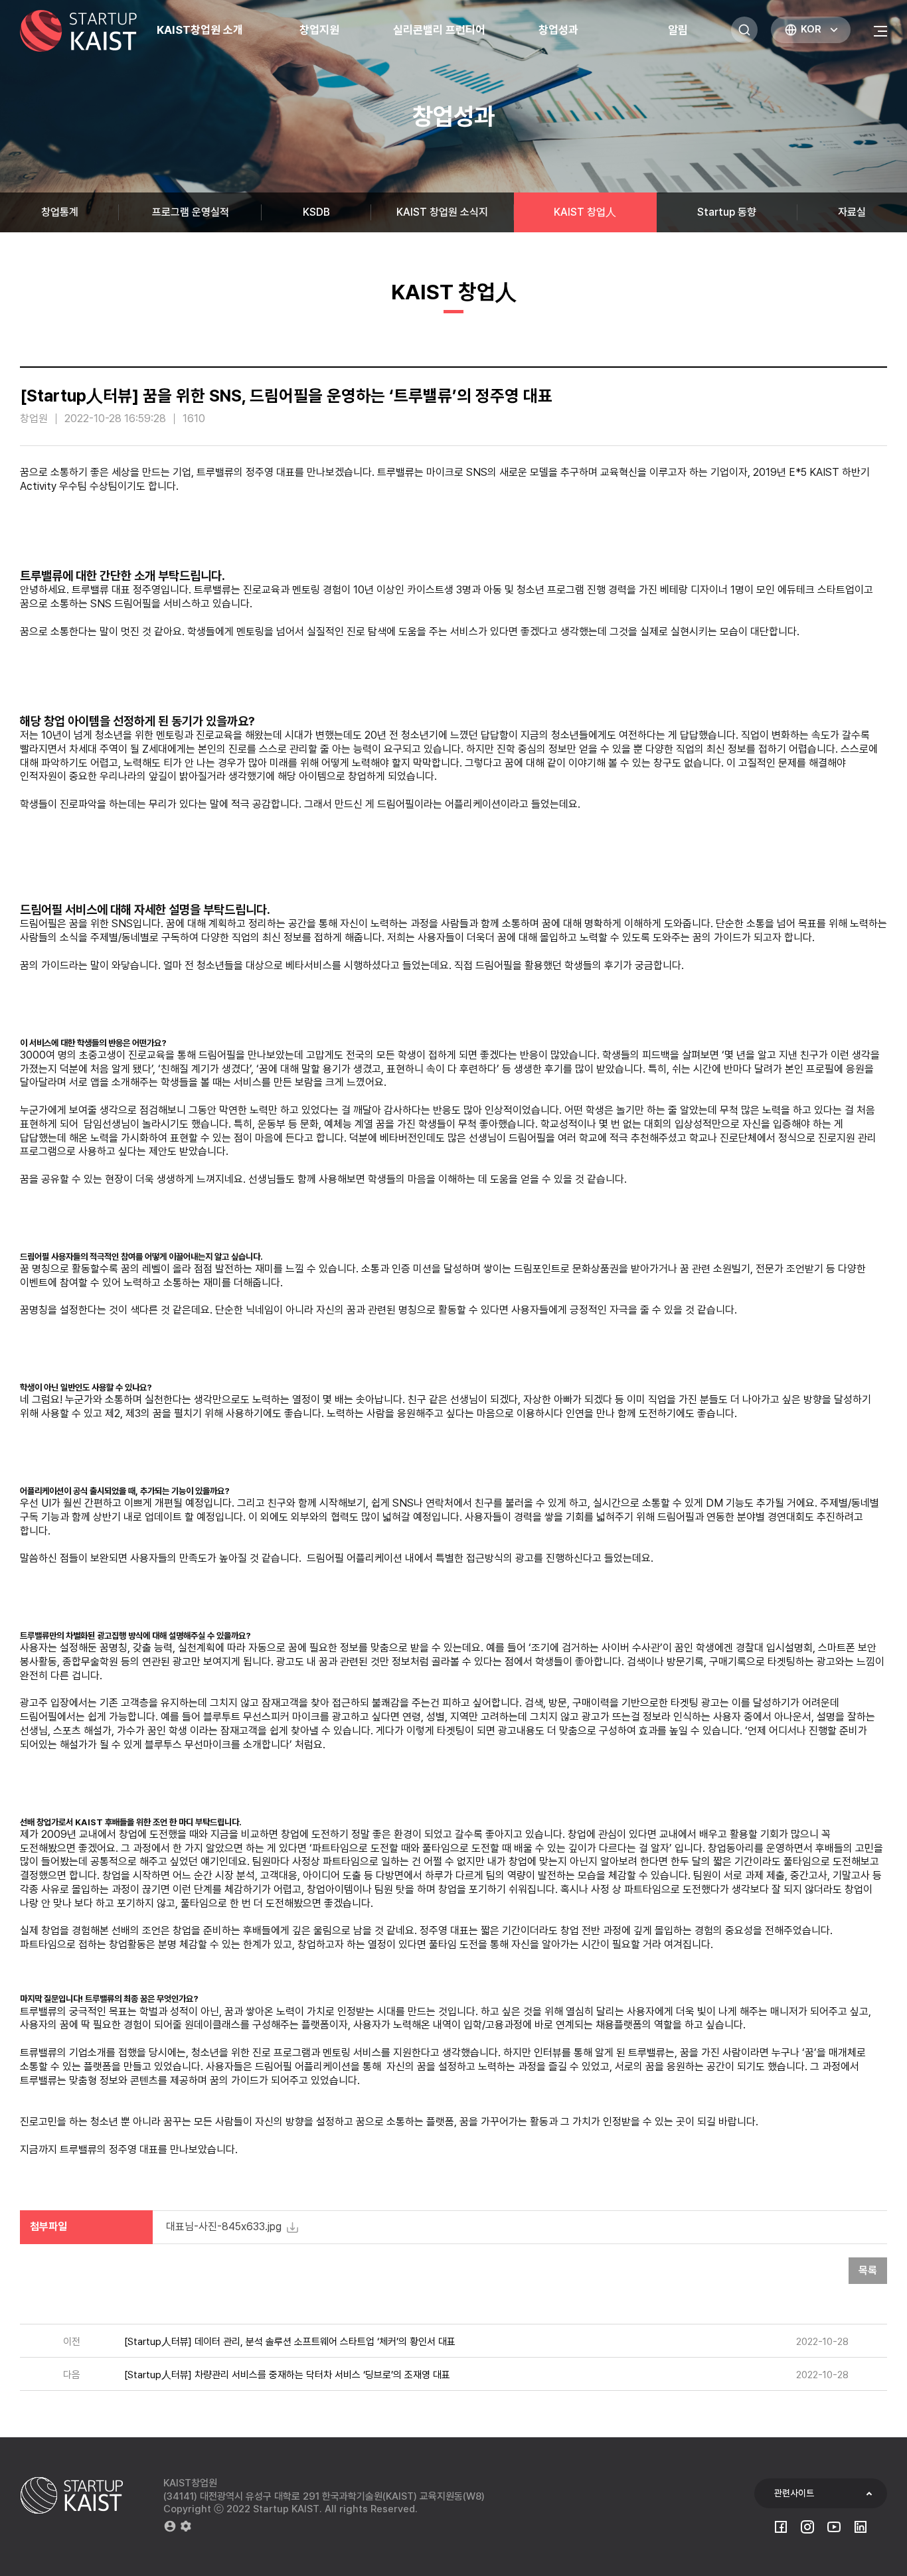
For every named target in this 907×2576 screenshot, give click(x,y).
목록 (868, 2270)
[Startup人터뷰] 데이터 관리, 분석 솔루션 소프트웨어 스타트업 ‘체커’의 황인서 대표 (290, 2342)
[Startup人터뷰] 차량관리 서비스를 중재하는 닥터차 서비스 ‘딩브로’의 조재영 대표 (287, 2375)
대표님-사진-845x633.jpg (224, 2227)
